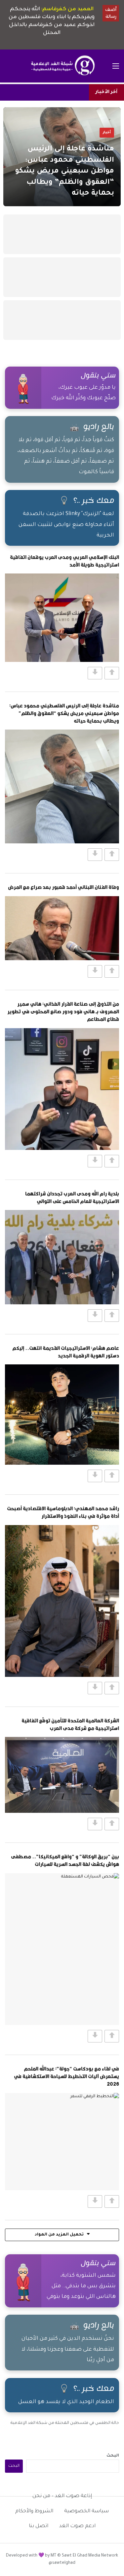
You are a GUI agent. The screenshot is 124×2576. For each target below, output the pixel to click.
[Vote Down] (95, 673)
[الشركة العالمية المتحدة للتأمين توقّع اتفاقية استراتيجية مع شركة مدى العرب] (62, 1775)
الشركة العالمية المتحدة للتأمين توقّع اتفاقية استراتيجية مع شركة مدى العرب (70, 1724)
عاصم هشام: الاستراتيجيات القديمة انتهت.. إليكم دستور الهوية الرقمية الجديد (66, 1352)
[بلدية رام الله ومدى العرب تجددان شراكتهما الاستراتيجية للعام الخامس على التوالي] (62, 1257)
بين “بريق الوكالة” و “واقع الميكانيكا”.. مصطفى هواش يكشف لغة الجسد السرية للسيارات (65, 1860)
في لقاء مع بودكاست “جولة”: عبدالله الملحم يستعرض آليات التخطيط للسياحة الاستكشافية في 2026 (66, 2076)
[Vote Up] (112, 673)
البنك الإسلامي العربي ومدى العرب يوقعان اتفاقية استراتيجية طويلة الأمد (64, 561)
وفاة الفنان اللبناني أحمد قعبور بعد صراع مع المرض (63, 887)
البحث (113, 2456)
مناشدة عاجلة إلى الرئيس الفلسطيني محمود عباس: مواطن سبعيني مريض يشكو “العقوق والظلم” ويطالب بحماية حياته (64, 713)
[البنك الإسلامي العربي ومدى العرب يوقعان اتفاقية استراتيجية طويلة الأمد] (62, 618)
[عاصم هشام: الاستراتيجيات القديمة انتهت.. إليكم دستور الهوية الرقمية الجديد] (62, 1415)
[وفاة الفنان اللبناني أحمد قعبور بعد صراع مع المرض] (62, 928)
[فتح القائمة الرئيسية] (116, 66)
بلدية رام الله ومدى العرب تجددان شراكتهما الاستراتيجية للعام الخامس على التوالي (72, 1197)
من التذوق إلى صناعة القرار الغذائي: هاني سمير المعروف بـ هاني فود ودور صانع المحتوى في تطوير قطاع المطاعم (63, 1011)
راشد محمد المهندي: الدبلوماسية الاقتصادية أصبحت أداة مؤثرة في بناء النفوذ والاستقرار (63, 1512)
